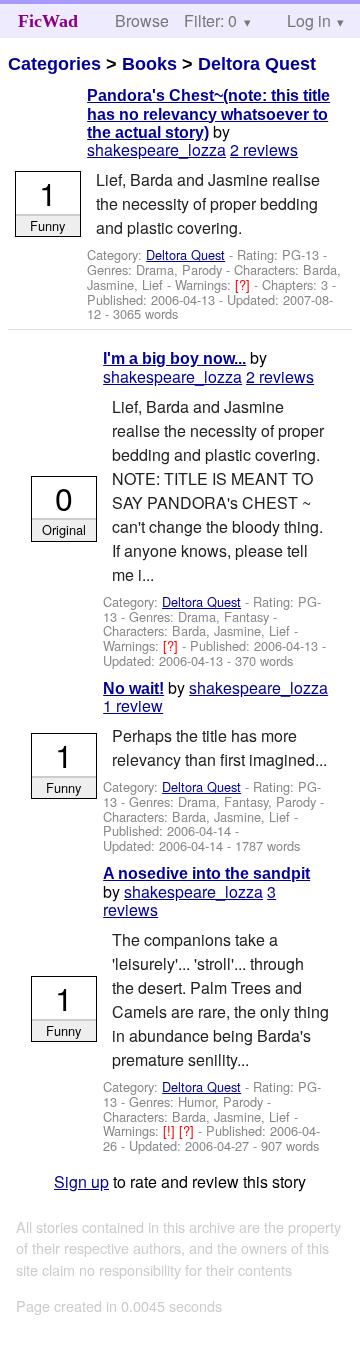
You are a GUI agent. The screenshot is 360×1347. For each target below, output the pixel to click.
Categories (54, 64)
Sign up (81, 1181)
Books (149, 64)
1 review (133, 705)
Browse (142, 20)
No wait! (133, 688)
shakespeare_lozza (156, 149)
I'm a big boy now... (174, 358)
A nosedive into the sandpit (206, 873)
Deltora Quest (257, 64)
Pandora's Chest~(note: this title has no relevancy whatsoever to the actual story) (208, 114)
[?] (244, 284)
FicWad (48, 21)
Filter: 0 (210, 20)
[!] (171, 1130)
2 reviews (264, 149)
